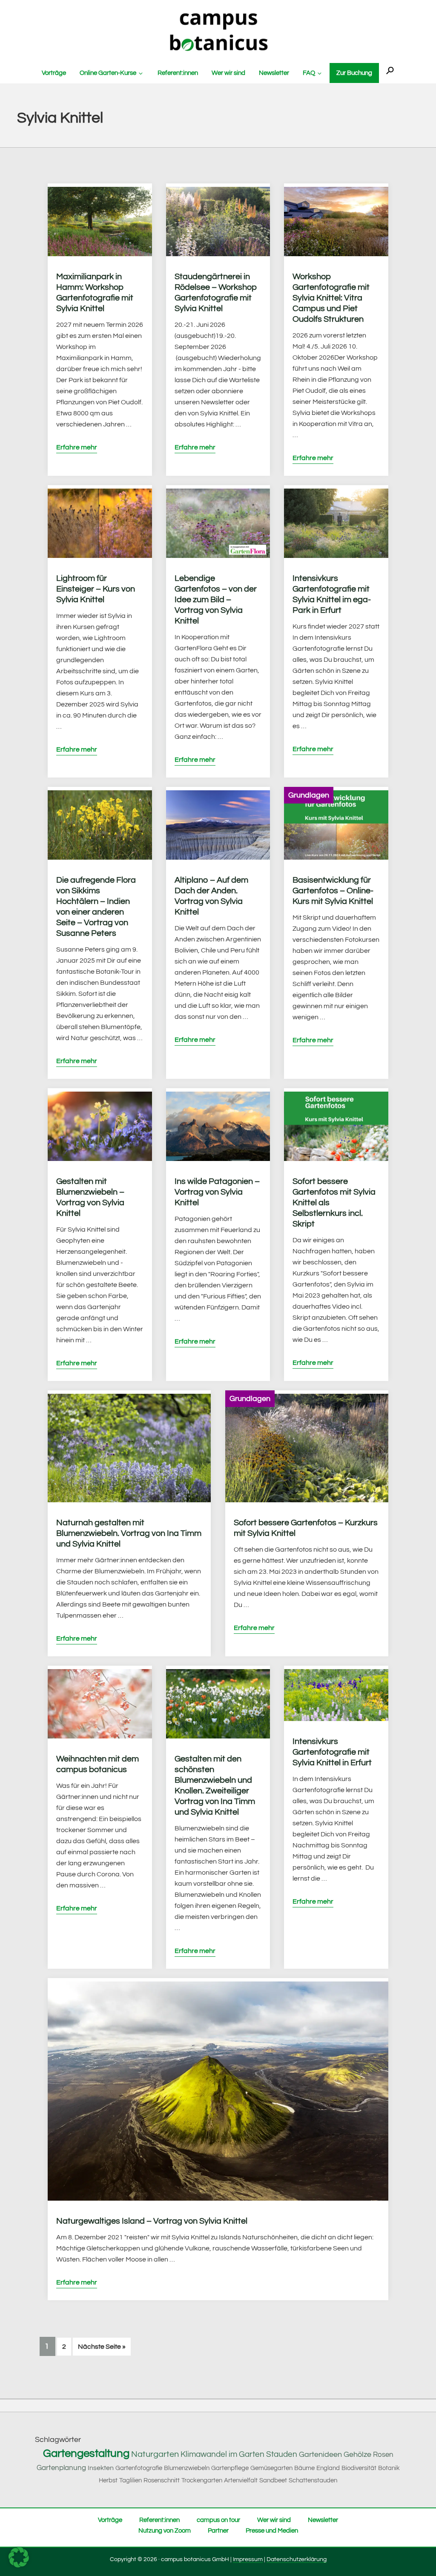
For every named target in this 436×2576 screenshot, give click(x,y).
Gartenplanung (61, 2468)
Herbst (108, 2480)
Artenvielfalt (241, 2480)
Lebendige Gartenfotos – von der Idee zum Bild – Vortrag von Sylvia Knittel (216, 600)
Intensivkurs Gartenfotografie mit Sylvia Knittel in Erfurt (332, 1752)
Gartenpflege (230, 2468)
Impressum (248, 2559)
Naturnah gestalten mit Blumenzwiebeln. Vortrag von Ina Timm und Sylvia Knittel (129, 1533)
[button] (390, 71)
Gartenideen (320, 2454)
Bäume (304, 2468)
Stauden (282, 2454)
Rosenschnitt (162, 2480)
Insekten (101, 2468)
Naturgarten (155, 2454)
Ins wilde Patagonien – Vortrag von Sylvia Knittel (217, 1192)
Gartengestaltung (86, 2453)
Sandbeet (273, 2480)
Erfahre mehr (77, 447)
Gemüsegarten (271, 2468)
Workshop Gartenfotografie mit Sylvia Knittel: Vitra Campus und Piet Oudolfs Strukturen (331, 298)
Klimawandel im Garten (222, 2454)
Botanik (389, 2468)
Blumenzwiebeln (187, 2468)
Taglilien (131, 2480)
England (328, 2468)
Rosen (383, 2455)
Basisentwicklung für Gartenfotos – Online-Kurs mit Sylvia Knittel (333, 891)
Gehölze (357, 2454)
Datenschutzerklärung (297, 2559)
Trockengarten (202, 2480)
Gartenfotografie (139, 2468)
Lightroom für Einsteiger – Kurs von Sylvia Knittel (96, 589)
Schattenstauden (313, 2480)
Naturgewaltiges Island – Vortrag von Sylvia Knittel (152, 2221)
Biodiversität (359, 2468)
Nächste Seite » (104, 2346)
